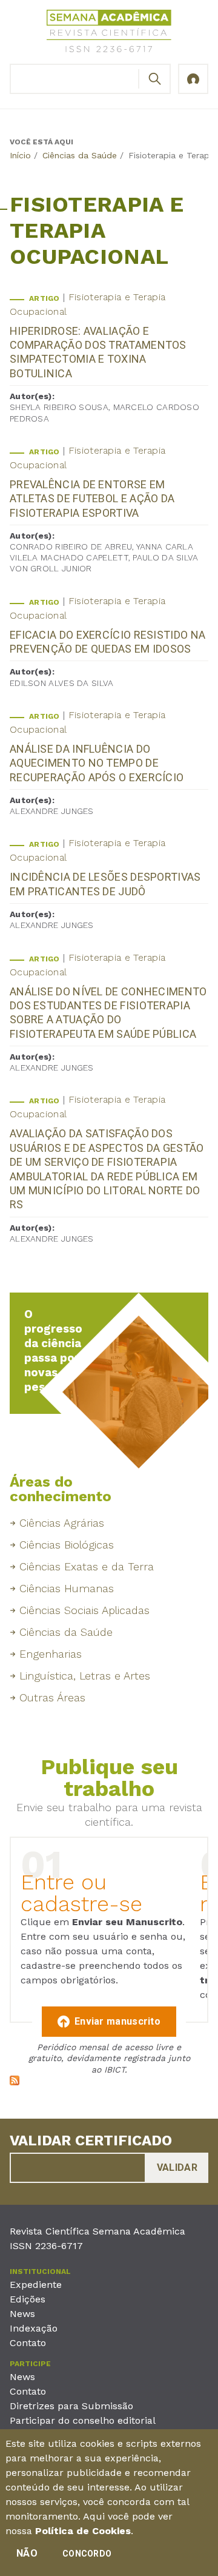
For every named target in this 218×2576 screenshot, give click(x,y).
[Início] (109, 33)
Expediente (36, 2285)
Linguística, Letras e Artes (85, 1676)
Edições (28, 2299)
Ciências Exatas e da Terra (87, 1566)
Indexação (34, 2328)
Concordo (87, 2554)
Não (27, 2553)
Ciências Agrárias (62, 1523)
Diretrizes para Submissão (71, 2406)
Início (20, 155)
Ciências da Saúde (80, 155)
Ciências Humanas (67, 1588)
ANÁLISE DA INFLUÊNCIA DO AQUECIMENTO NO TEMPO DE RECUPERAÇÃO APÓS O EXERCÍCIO (97, 763)
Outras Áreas (52, 1697)
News (22, 2314)
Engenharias (51, 1654)
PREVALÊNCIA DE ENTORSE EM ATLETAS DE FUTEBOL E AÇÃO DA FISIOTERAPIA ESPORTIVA (92, 499)
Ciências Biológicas (67, 1545)
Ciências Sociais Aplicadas (84, 1610)
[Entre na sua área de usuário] (193, 79)
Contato (28, 2343)
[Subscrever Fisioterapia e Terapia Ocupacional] (15, 2082)
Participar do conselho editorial (83, 2420)
